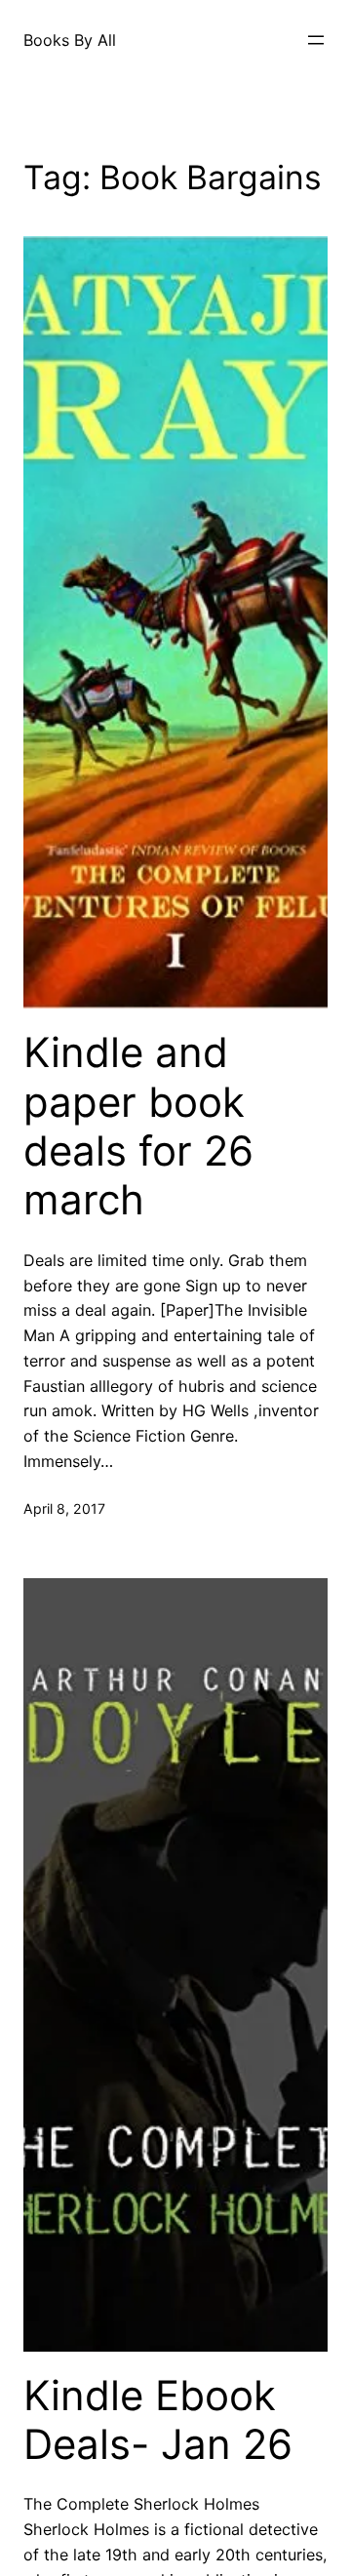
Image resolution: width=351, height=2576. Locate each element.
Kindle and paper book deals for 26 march (138, 1126)
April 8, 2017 (64, 1508)
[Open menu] (316, 40)
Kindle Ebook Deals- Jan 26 (158, 2420)
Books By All (70, 40)
